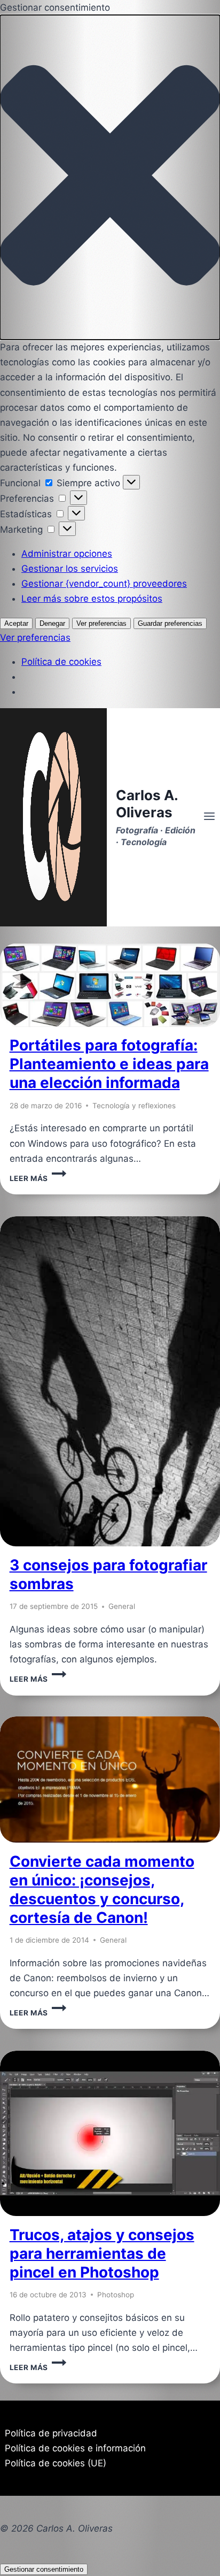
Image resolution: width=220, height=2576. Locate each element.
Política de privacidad (51, 2433)
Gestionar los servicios (70, 569)
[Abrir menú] (209, 817)
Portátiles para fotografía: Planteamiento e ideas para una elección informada (109, 1064)
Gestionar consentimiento (44, 2569)
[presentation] (110, 985)
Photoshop (116, 2295)
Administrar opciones (67, 554)
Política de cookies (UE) (56, 2463)
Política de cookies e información (75, 2448)
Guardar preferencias (170, 623)
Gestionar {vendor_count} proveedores (104, 584)
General (122, 1606)
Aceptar (16, 623)
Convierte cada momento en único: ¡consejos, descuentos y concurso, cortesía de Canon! (102, 1889)
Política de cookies (61, 662)
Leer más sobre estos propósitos (92, 599)
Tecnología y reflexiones (134, 1106)
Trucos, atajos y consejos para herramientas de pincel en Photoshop (102, 2253)
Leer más (38, 1178)
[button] (110, 177)
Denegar (52, 623)
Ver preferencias (101, 623)
